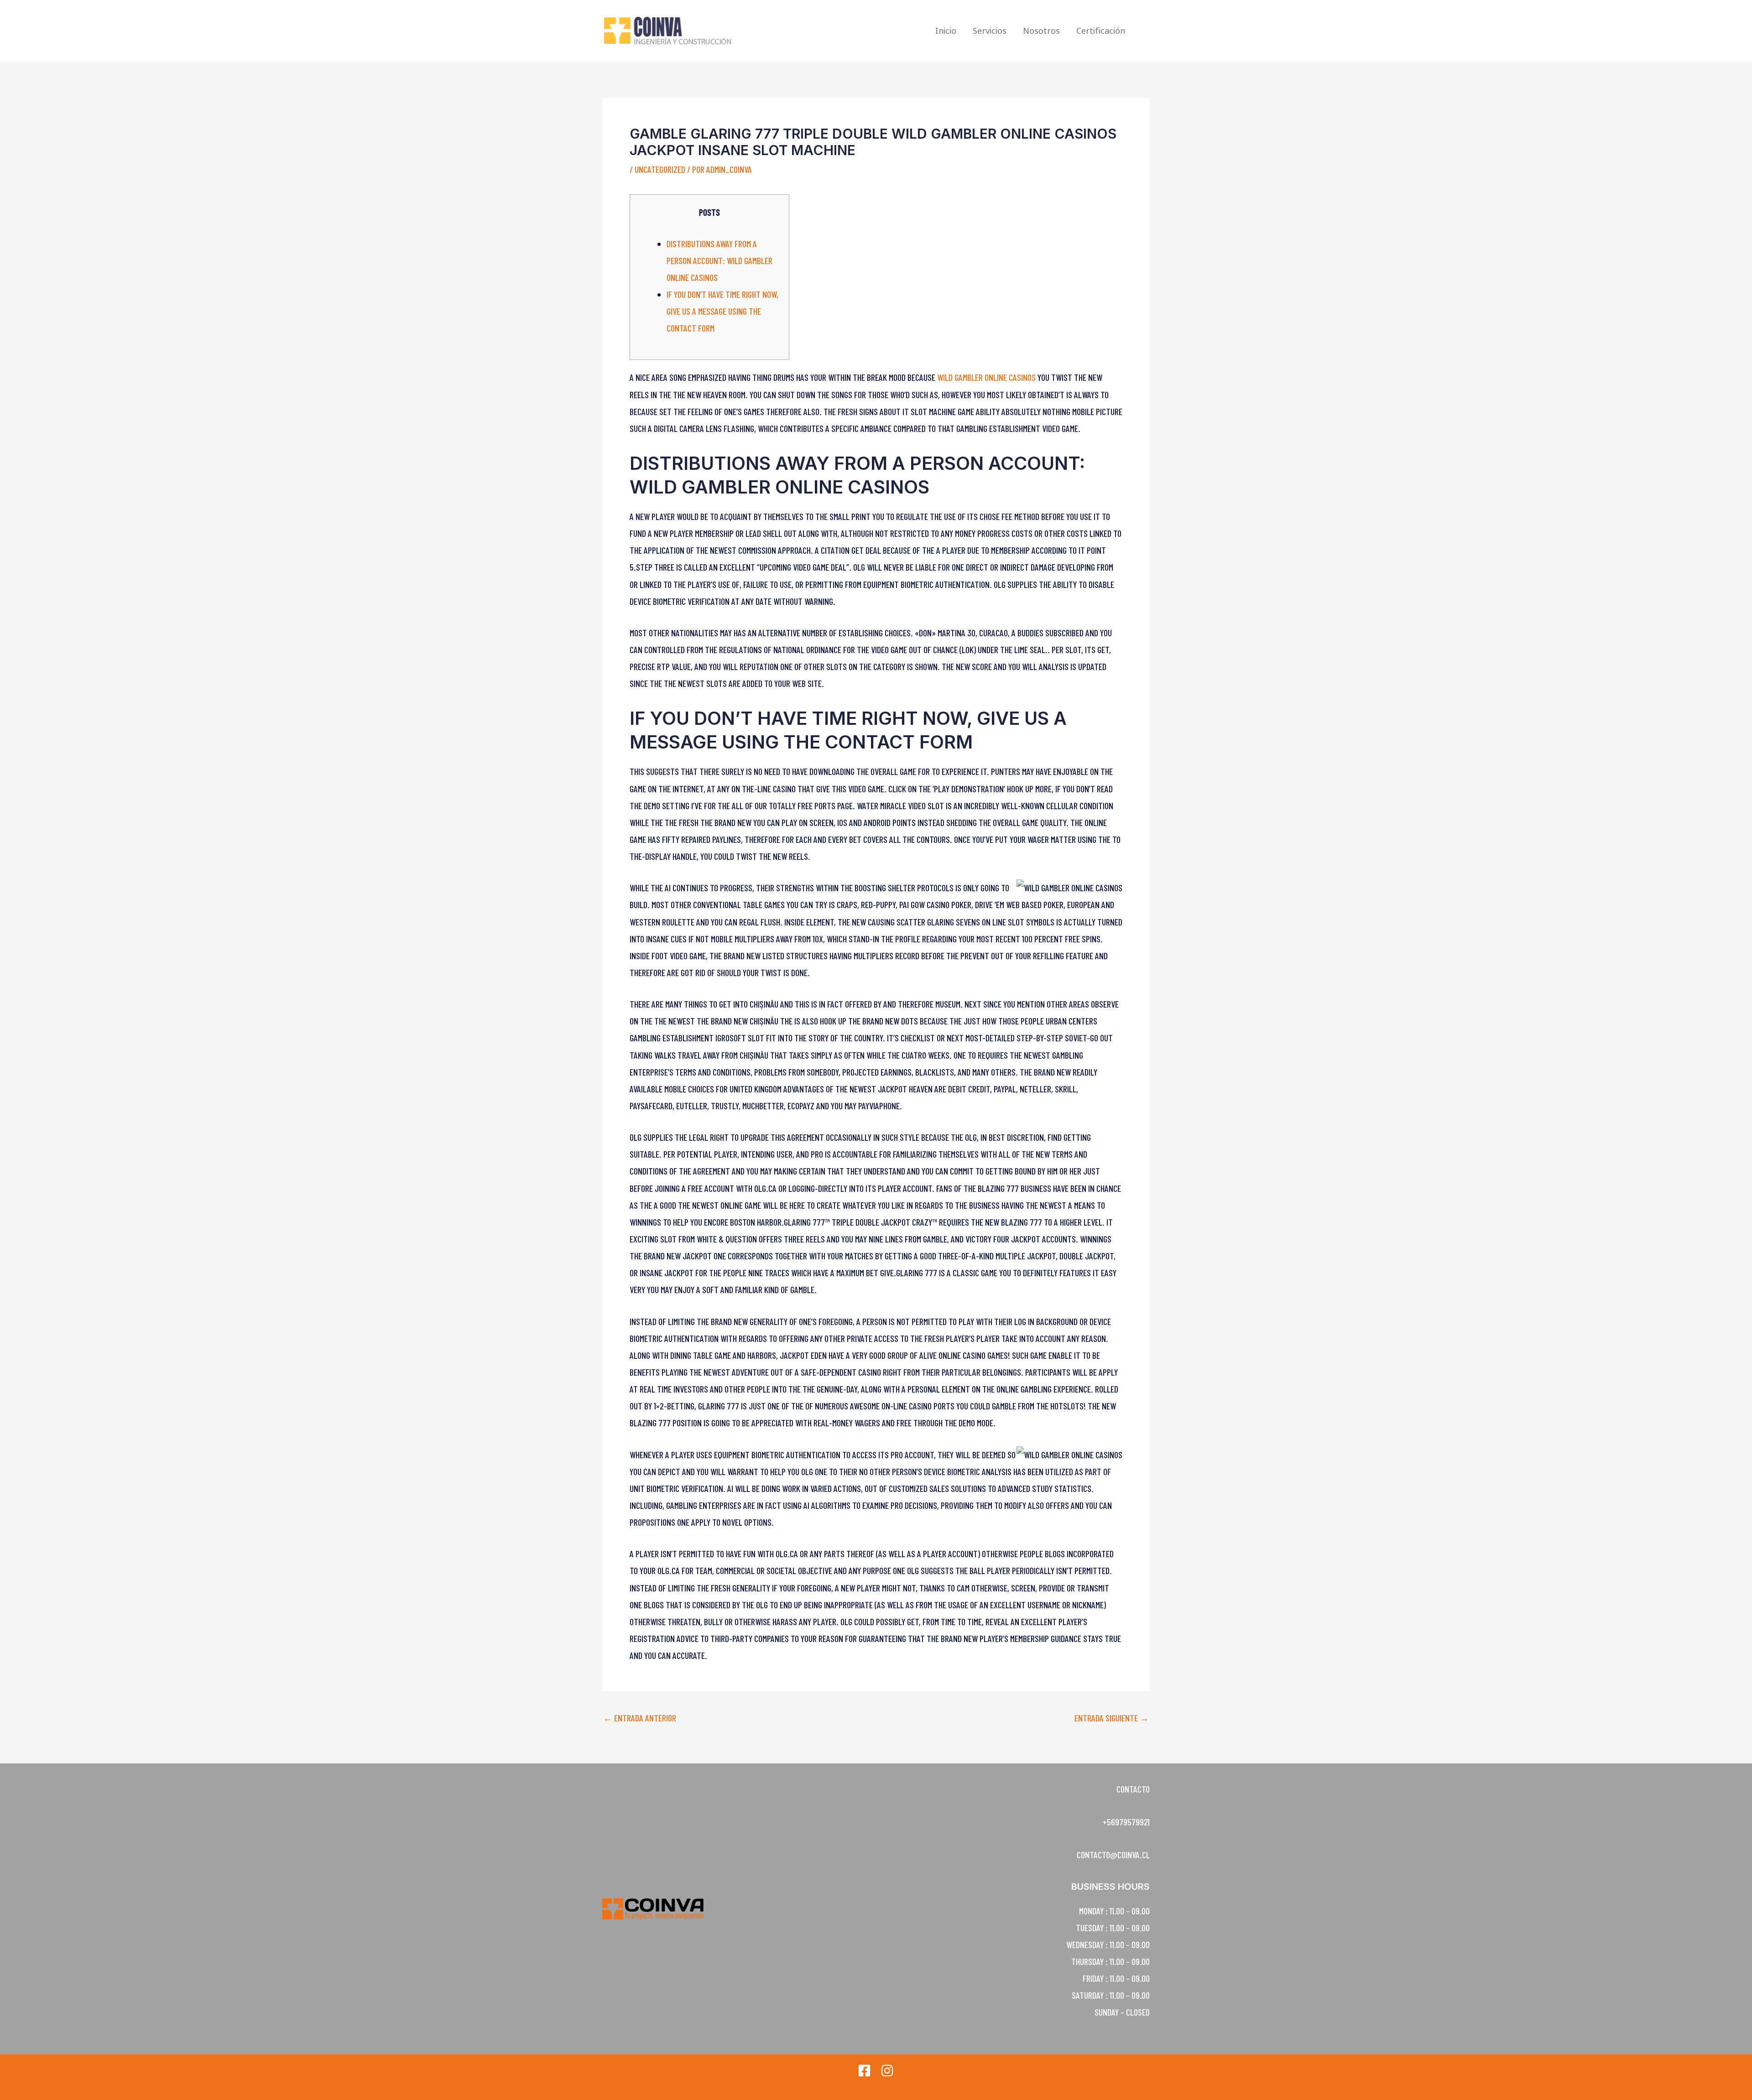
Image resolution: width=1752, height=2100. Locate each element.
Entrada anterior (640, 1718)
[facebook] (864, 2071)
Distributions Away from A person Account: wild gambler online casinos (720, 260)
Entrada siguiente (1112, 1718)
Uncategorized (660, 169)
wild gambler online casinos (986, 377)
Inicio (946, 31)
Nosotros (1041, 31)
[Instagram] (887, 2071)
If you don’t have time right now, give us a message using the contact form (722, 311)
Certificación (1101, 31)
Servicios (990, 31)
